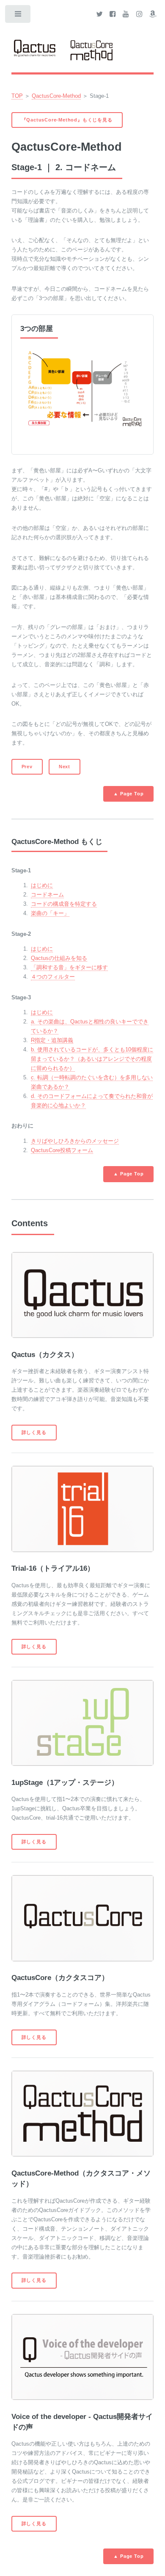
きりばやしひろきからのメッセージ (75, 1141)
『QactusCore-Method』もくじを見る (67, 120)
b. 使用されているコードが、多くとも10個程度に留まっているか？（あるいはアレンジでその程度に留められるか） (92, 1059)
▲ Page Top (128, 794)
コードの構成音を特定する (64, 904)
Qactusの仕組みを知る (59, 958)
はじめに (42, 885)
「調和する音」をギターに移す (69, 967)
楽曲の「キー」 (50, 913)
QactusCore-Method (56, 96)
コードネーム (47, 895)
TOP (17, 96)
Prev (27, 767)
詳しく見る (34, 1432)
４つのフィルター (53, 977)
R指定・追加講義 (52, 1040)
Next (65, 767)
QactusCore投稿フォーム (62, 1150)
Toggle (18, 16)
